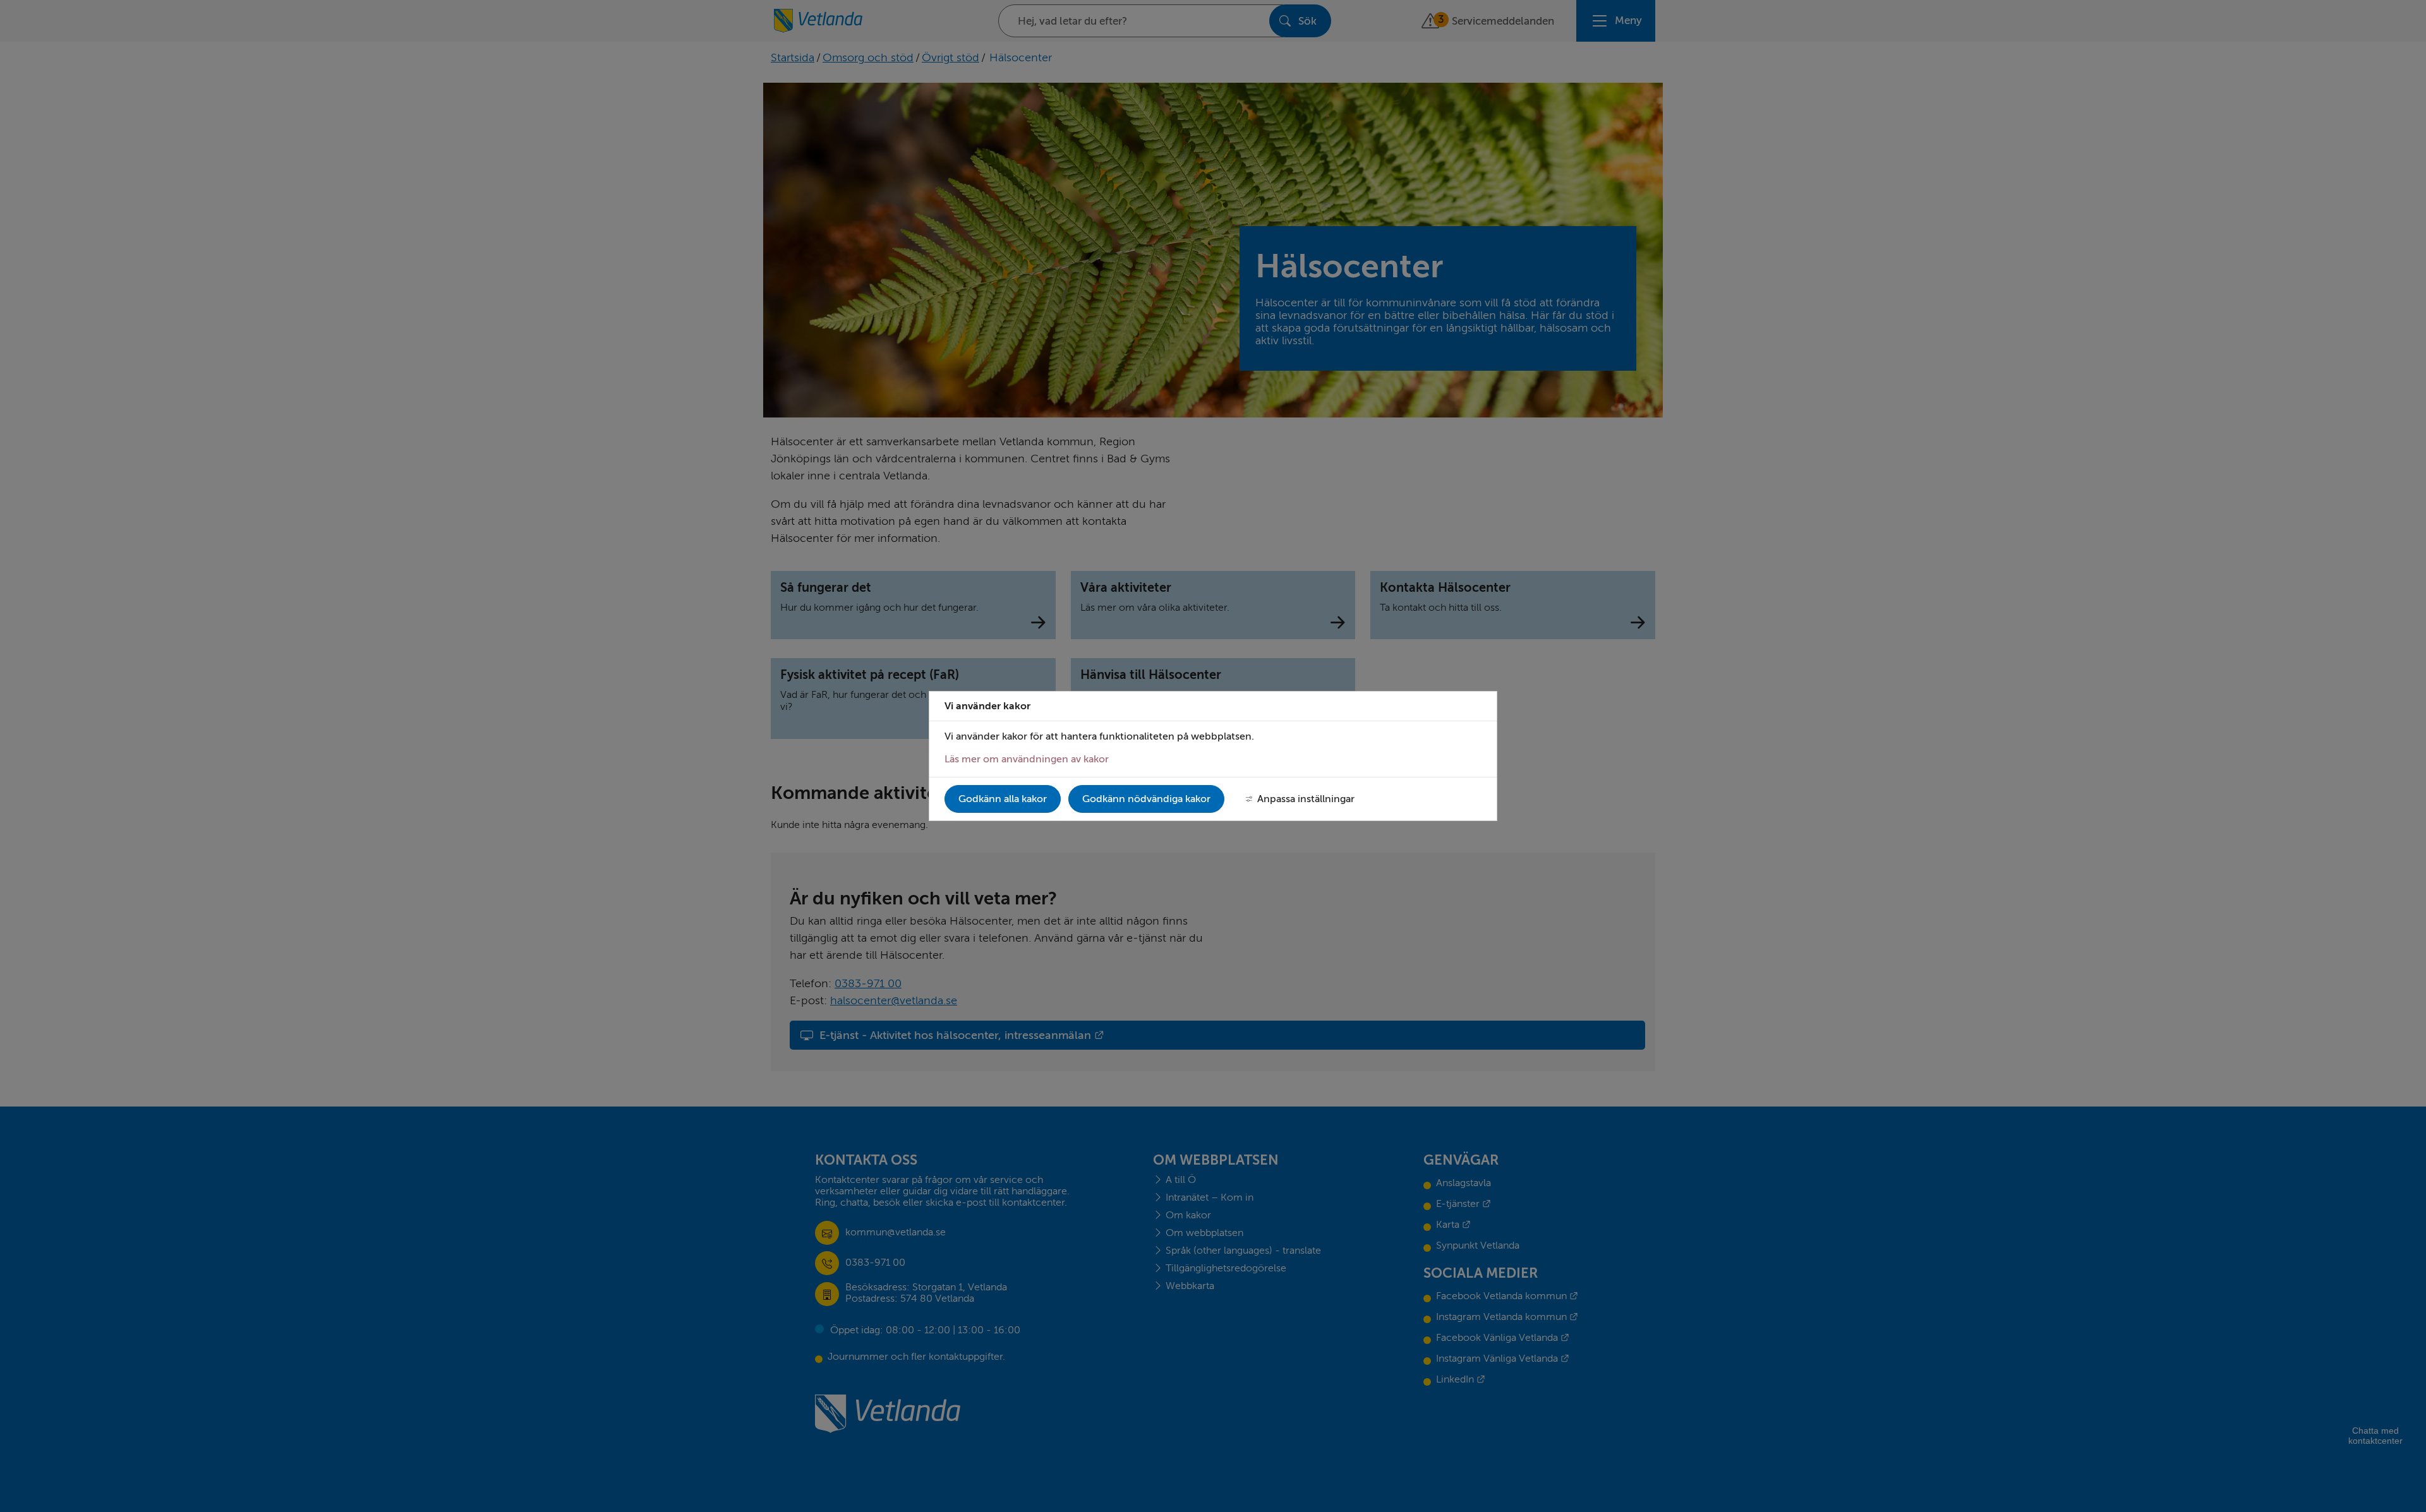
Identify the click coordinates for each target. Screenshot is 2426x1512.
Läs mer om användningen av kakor (1027, 759)
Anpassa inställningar (1306, 799)
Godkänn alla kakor (1003, 799)
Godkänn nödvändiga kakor (1146, 799)
